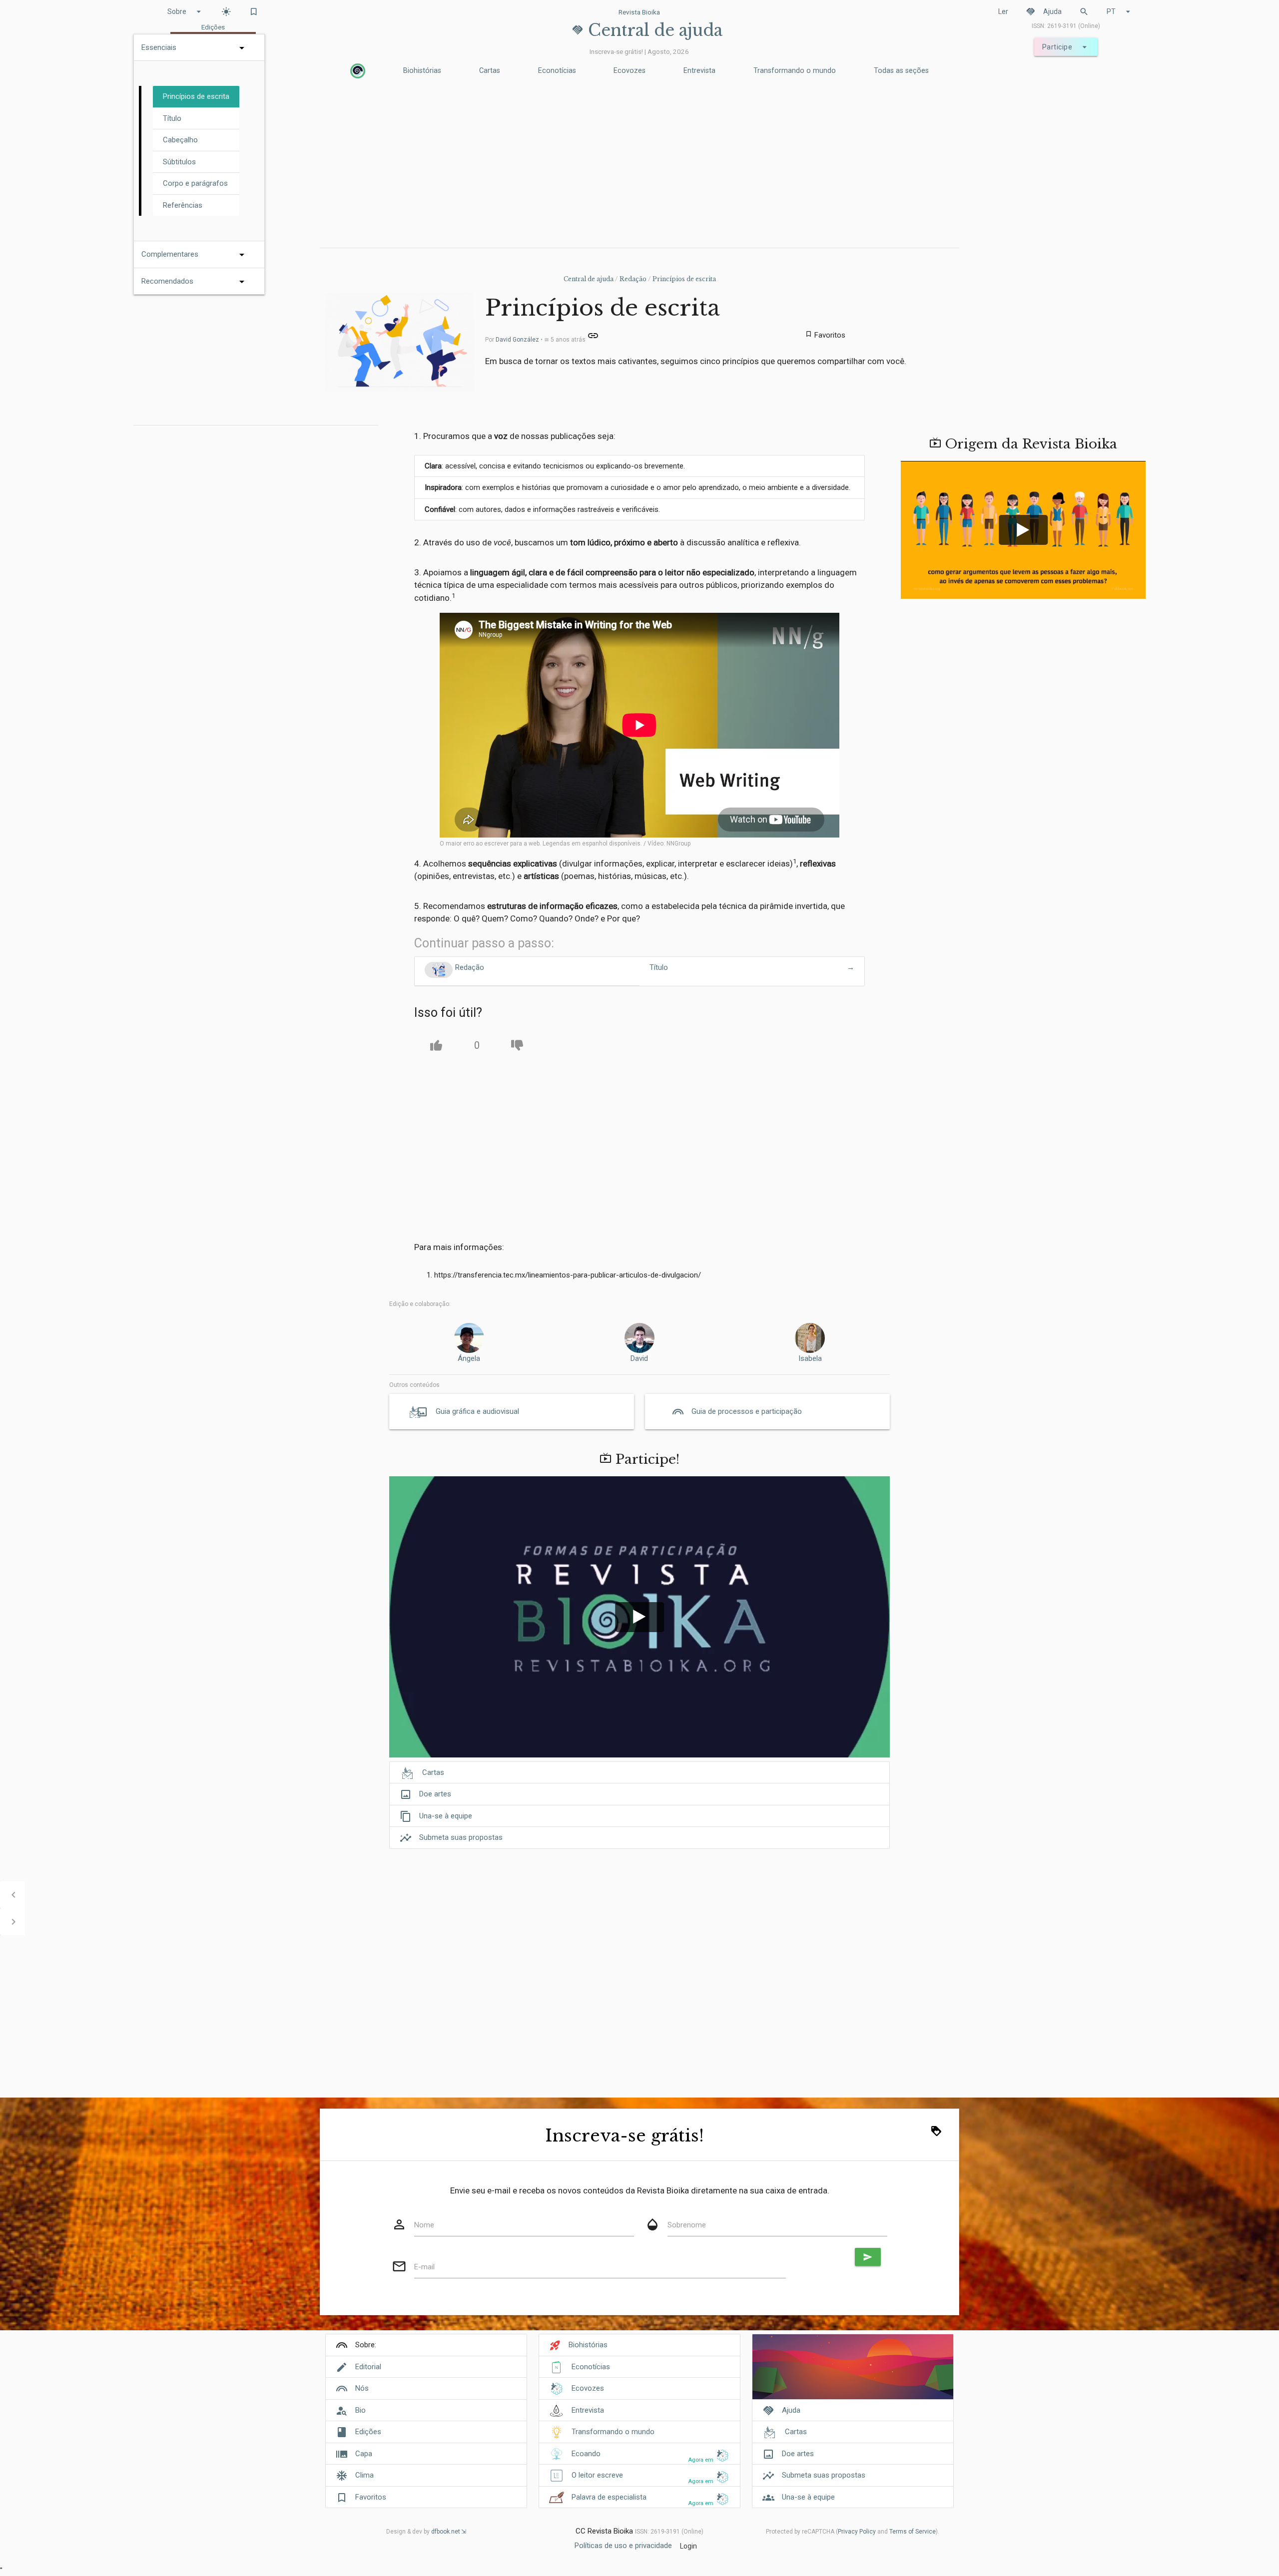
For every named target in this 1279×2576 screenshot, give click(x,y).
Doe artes (425, 1794)
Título (172, 118)
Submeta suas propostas (451, 1838)
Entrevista (699, 71)
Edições (368, 2432)
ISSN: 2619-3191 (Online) (1066, 26)
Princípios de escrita (684, 279)
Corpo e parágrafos (195, 183)
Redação (633, 279)
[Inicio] (358, 71)
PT (1120, 11)
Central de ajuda (589, 279)
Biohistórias (422, 71)
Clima (364, 2475)
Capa (364, 2454)
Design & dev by (423, 2532)
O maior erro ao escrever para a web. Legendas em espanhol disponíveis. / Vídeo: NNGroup (565, 844)
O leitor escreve (597, 2475)
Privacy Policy (857, 2532)
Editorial (368, 2367)
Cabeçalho (180, 140)
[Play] (639, 1617)
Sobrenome (687, 2225)
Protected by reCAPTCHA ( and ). (853, 2532)
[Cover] (853, 2372)
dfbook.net (446, 2532)
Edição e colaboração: (420, 1304)
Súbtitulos (179, 162)
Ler (1003, 11)
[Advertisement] (639, 165)
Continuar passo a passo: (484, 943)
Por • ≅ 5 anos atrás (536, 340)
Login (688, 2546)
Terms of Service (913, 2532)
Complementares (170, 254)
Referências (183, 205)
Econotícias (557, 71)
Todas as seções (901, 71)
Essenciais (159, 47)
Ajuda (1044, 11)
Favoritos (371, 2497)
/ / (640, 279)
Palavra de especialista (609, 2497)
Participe (1066, 47)
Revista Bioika (639, 12)
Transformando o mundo (795, 71)
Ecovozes (630, 71)
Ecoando (586, 2454)
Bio (360, 2410)
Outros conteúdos (414, 1385)
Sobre (186, 11)
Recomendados (167, 281)
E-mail (424, 2267)
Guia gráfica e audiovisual (477, 1411)
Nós (362, 2388)
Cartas (490, 71)
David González (517, 340)
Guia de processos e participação (747, 1411)
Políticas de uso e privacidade (623, 2546)
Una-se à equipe (436, 1816)
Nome (424, 2225)
